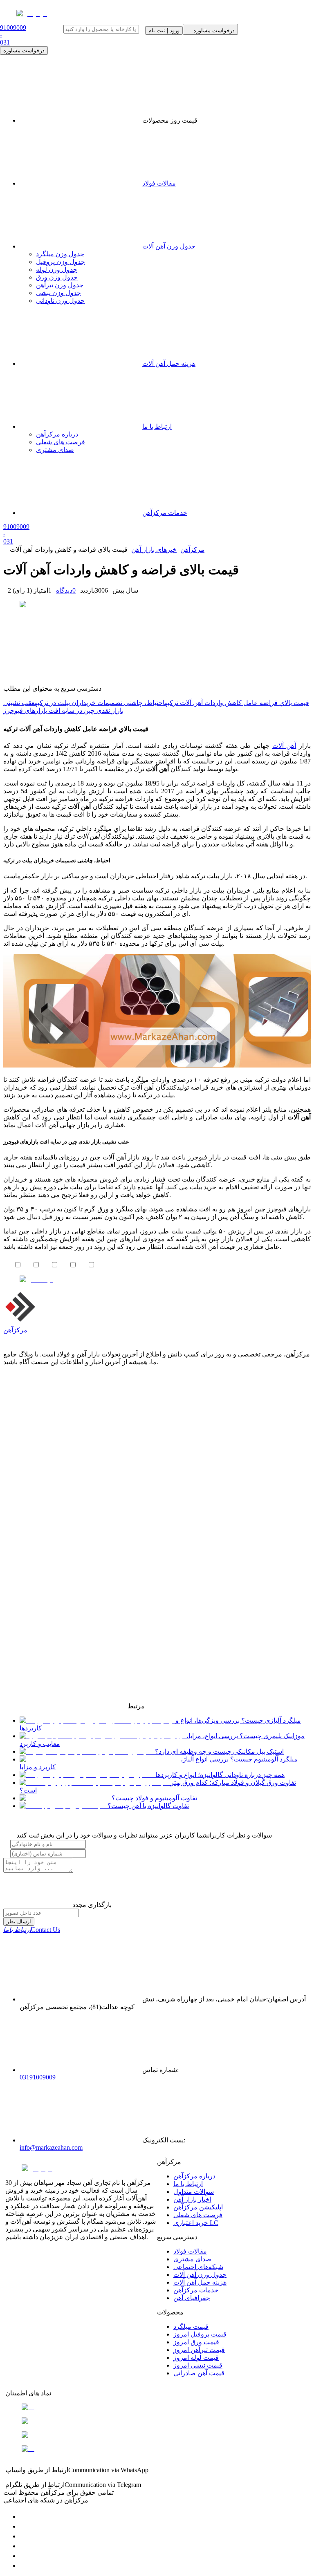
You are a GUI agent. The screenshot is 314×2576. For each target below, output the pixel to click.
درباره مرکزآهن (194, 2176)
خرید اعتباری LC (196, 2223)
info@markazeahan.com (51, 2147)
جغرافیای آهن (192, 2298)
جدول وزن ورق (57, 277)
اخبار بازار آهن (192, 2199)
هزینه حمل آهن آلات (200, 2282)
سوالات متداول (194, 2192)
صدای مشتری (192, 2259)
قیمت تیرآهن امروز (199, 2350)
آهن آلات (284, 746)
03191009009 (38, 2077)
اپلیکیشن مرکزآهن (198, 2207)
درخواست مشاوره (24, 50)
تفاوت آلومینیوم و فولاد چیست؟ (154, 1798)
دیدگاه (66, 590)
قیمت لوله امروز (196, 2358)
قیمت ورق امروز (196, 2342)
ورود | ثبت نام (164, 30)
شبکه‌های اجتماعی (198, 2267)
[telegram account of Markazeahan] (24, 2517)
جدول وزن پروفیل (61, 262)
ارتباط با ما (188, 2184)
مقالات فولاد (159, 183)
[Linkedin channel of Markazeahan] (24, 2556)
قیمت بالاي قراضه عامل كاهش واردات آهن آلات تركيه (237, 703)
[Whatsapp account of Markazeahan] (24, 2536)
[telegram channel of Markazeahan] (24, 2526)
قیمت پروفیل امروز (200, 2334)
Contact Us (32, 1930)
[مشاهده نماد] (157, 2407)
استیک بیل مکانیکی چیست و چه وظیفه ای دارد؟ (219, 1751)
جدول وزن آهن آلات (169, 246)
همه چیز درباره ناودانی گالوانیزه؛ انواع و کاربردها (220, 1775)
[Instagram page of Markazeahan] (24, 2546)
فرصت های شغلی (198, 2215)
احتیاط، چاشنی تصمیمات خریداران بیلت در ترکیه (100, 703)
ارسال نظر (19, 1921)
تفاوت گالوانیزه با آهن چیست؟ (148, 1806)
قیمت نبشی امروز (198, 2365)
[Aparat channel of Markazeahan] (24, 2566)
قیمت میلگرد (191, 2326)
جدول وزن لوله (57, 270)
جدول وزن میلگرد (60, 254)
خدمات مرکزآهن (196, 2290)
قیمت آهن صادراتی (199, 2373)
